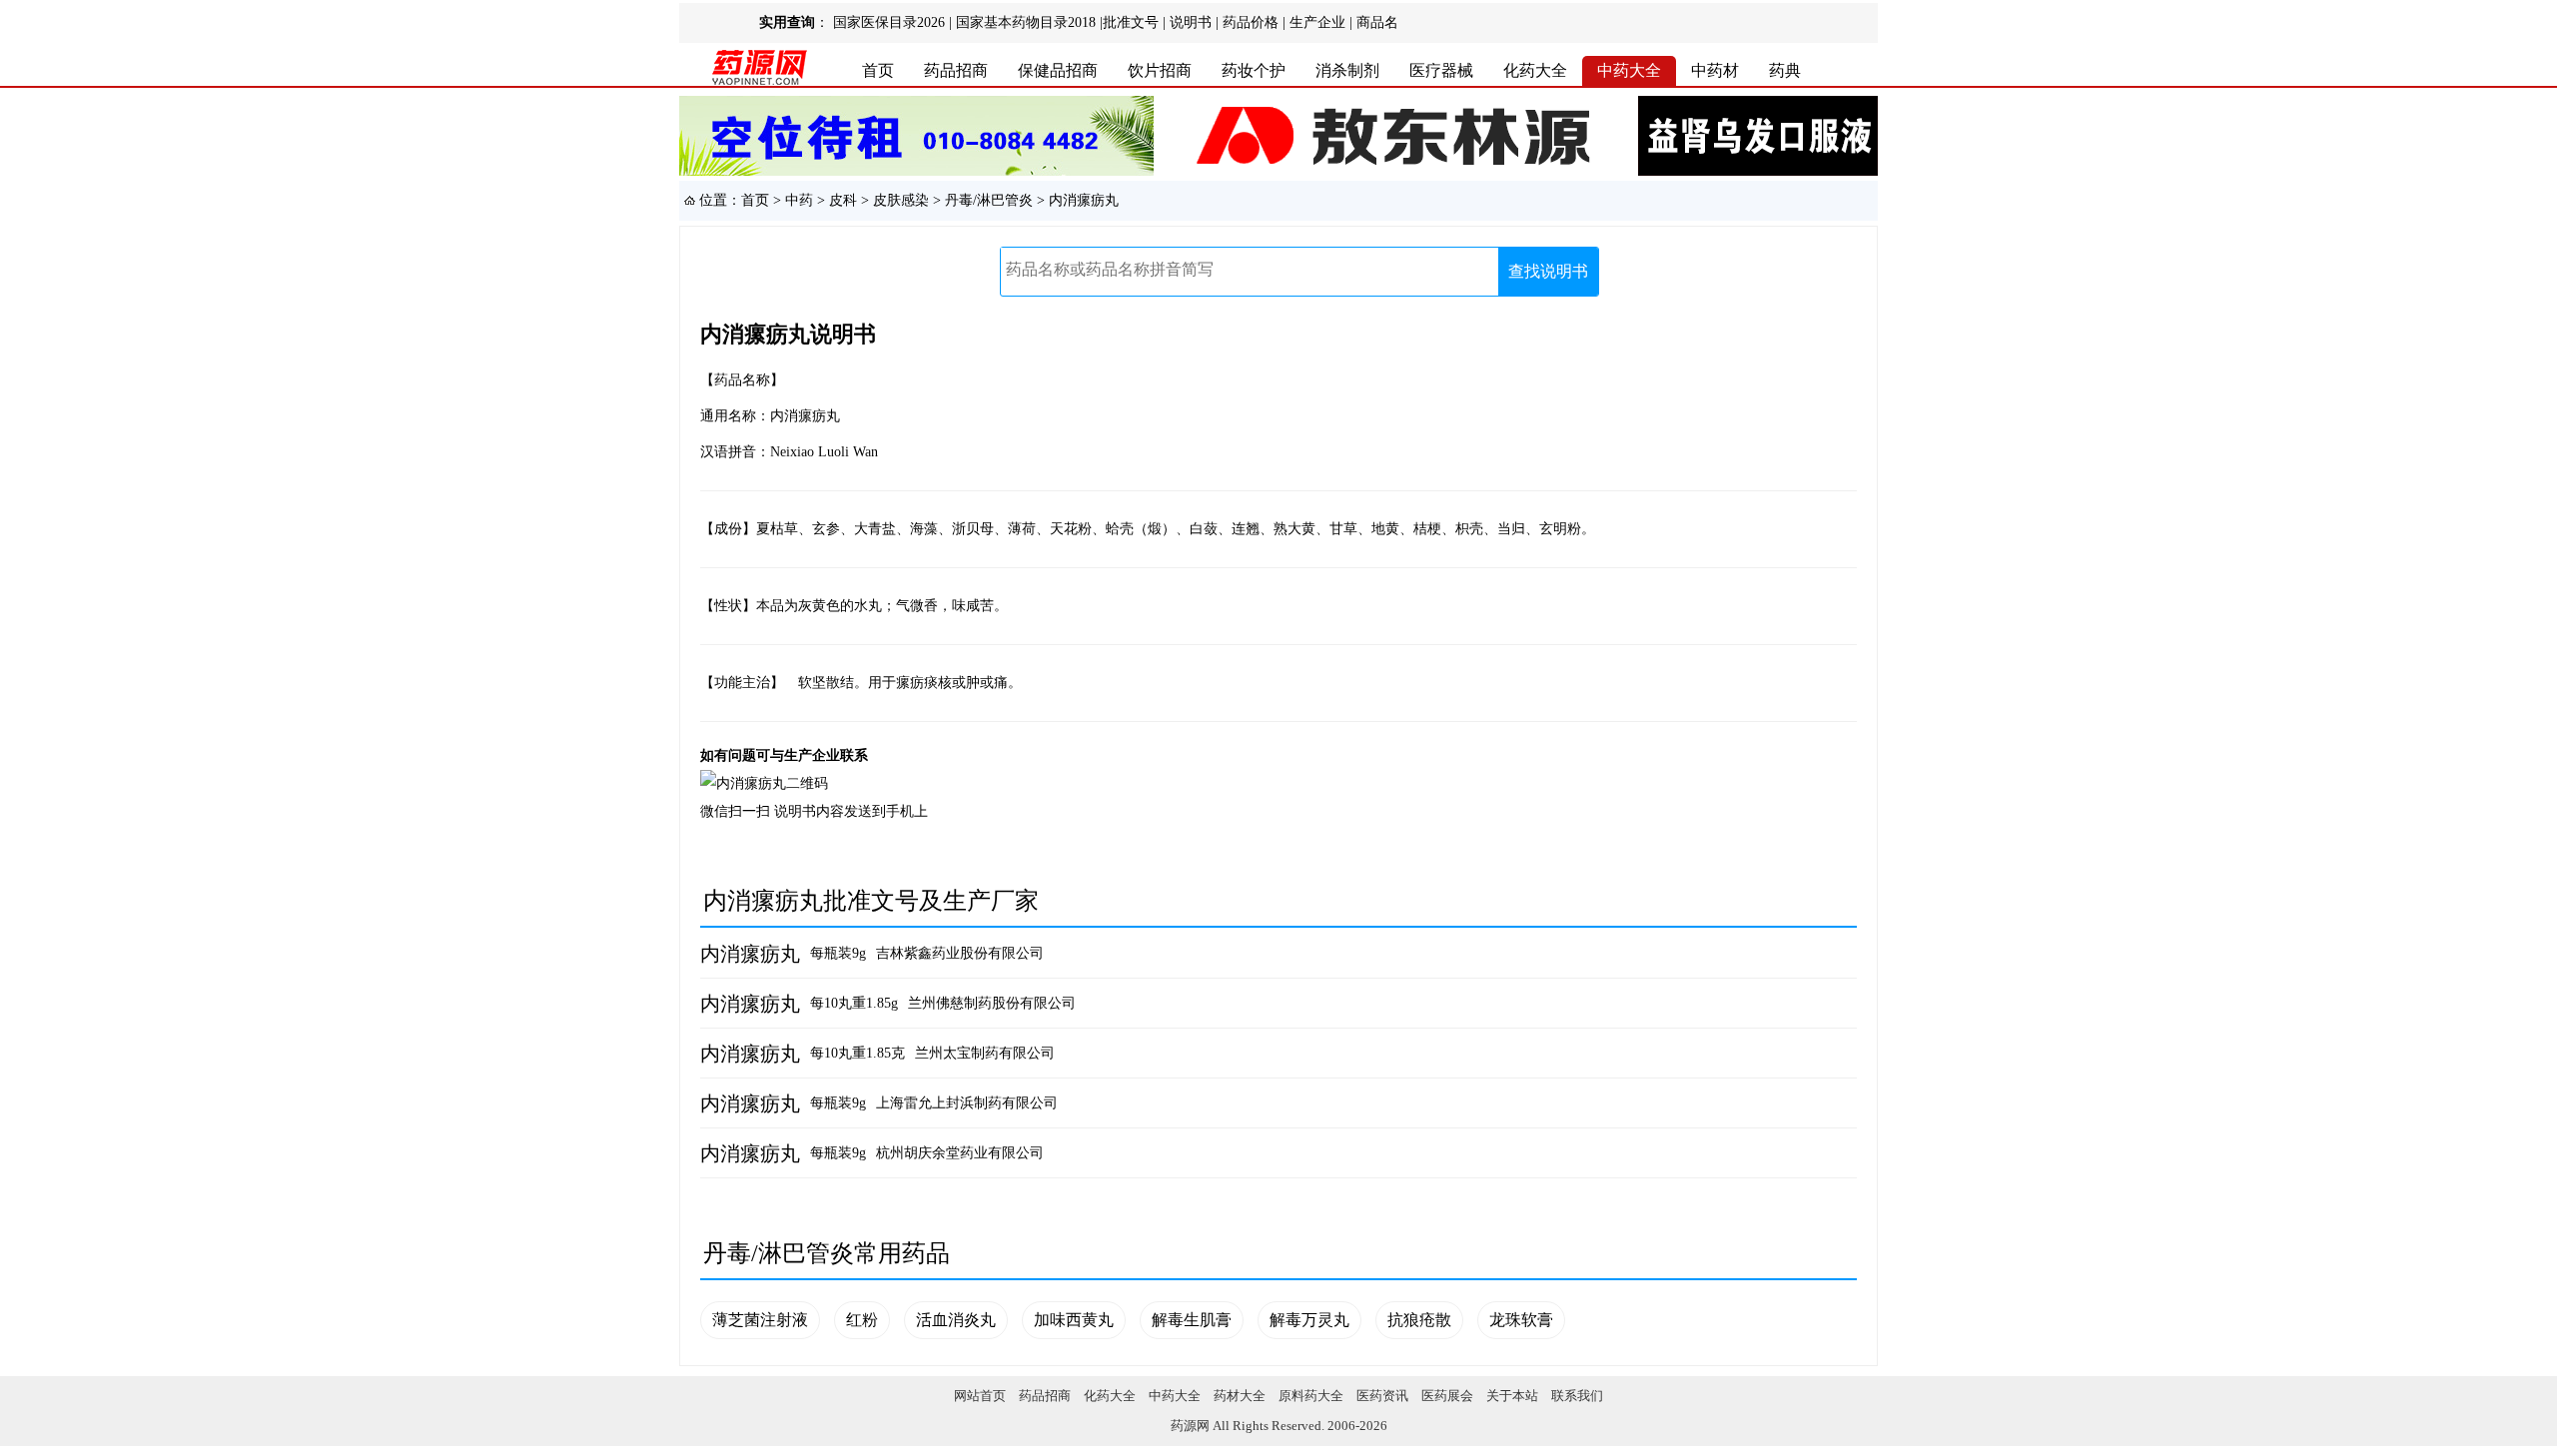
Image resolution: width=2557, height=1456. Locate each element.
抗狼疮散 (1419, 1320)
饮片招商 (1160, 70)
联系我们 (1577, 1396)
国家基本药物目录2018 (1026, 22)
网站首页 (980, 1396)
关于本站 (1512, 1396)
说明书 (1191, 22)
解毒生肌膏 (1192, 1320)
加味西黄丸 (1074, 1320)
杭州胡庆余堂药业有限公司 (960, 1153)
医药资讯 (1382, 1396)
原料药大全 (1311, 1396)
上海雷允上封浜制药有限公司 (967, 1103)
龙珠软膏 (1521, 1320)
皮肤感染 (901, 200)
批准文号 (1131, 22)
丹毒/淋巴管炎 (989, 200)
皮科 (843, 200)
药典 (1785, 70)
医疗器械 (1441, 70)
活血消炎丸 (956, 1320)
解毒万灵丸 (1309, 1320)
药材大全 (1240, 1396)
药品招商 (956, 70)
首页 (878, 70)
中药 (799, 200)
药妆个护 (1254, 70)
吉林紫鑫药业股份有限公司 (960, 953)
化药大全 (1535, 70)
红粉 (862, 1320)
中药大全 (1629, 70)
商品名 (1377, 22)
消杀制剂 (1347, 70)
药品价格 (1251, 22)
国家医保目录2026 (889, 22)
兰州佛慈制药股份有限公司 (992, 1003)
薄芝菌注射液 (760, 1320)
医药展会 (1447, 1396)
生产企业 (1317, 22)
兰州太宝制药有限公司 (985, 1053)
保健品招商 (1058, 70)
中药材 (1715, 70)
